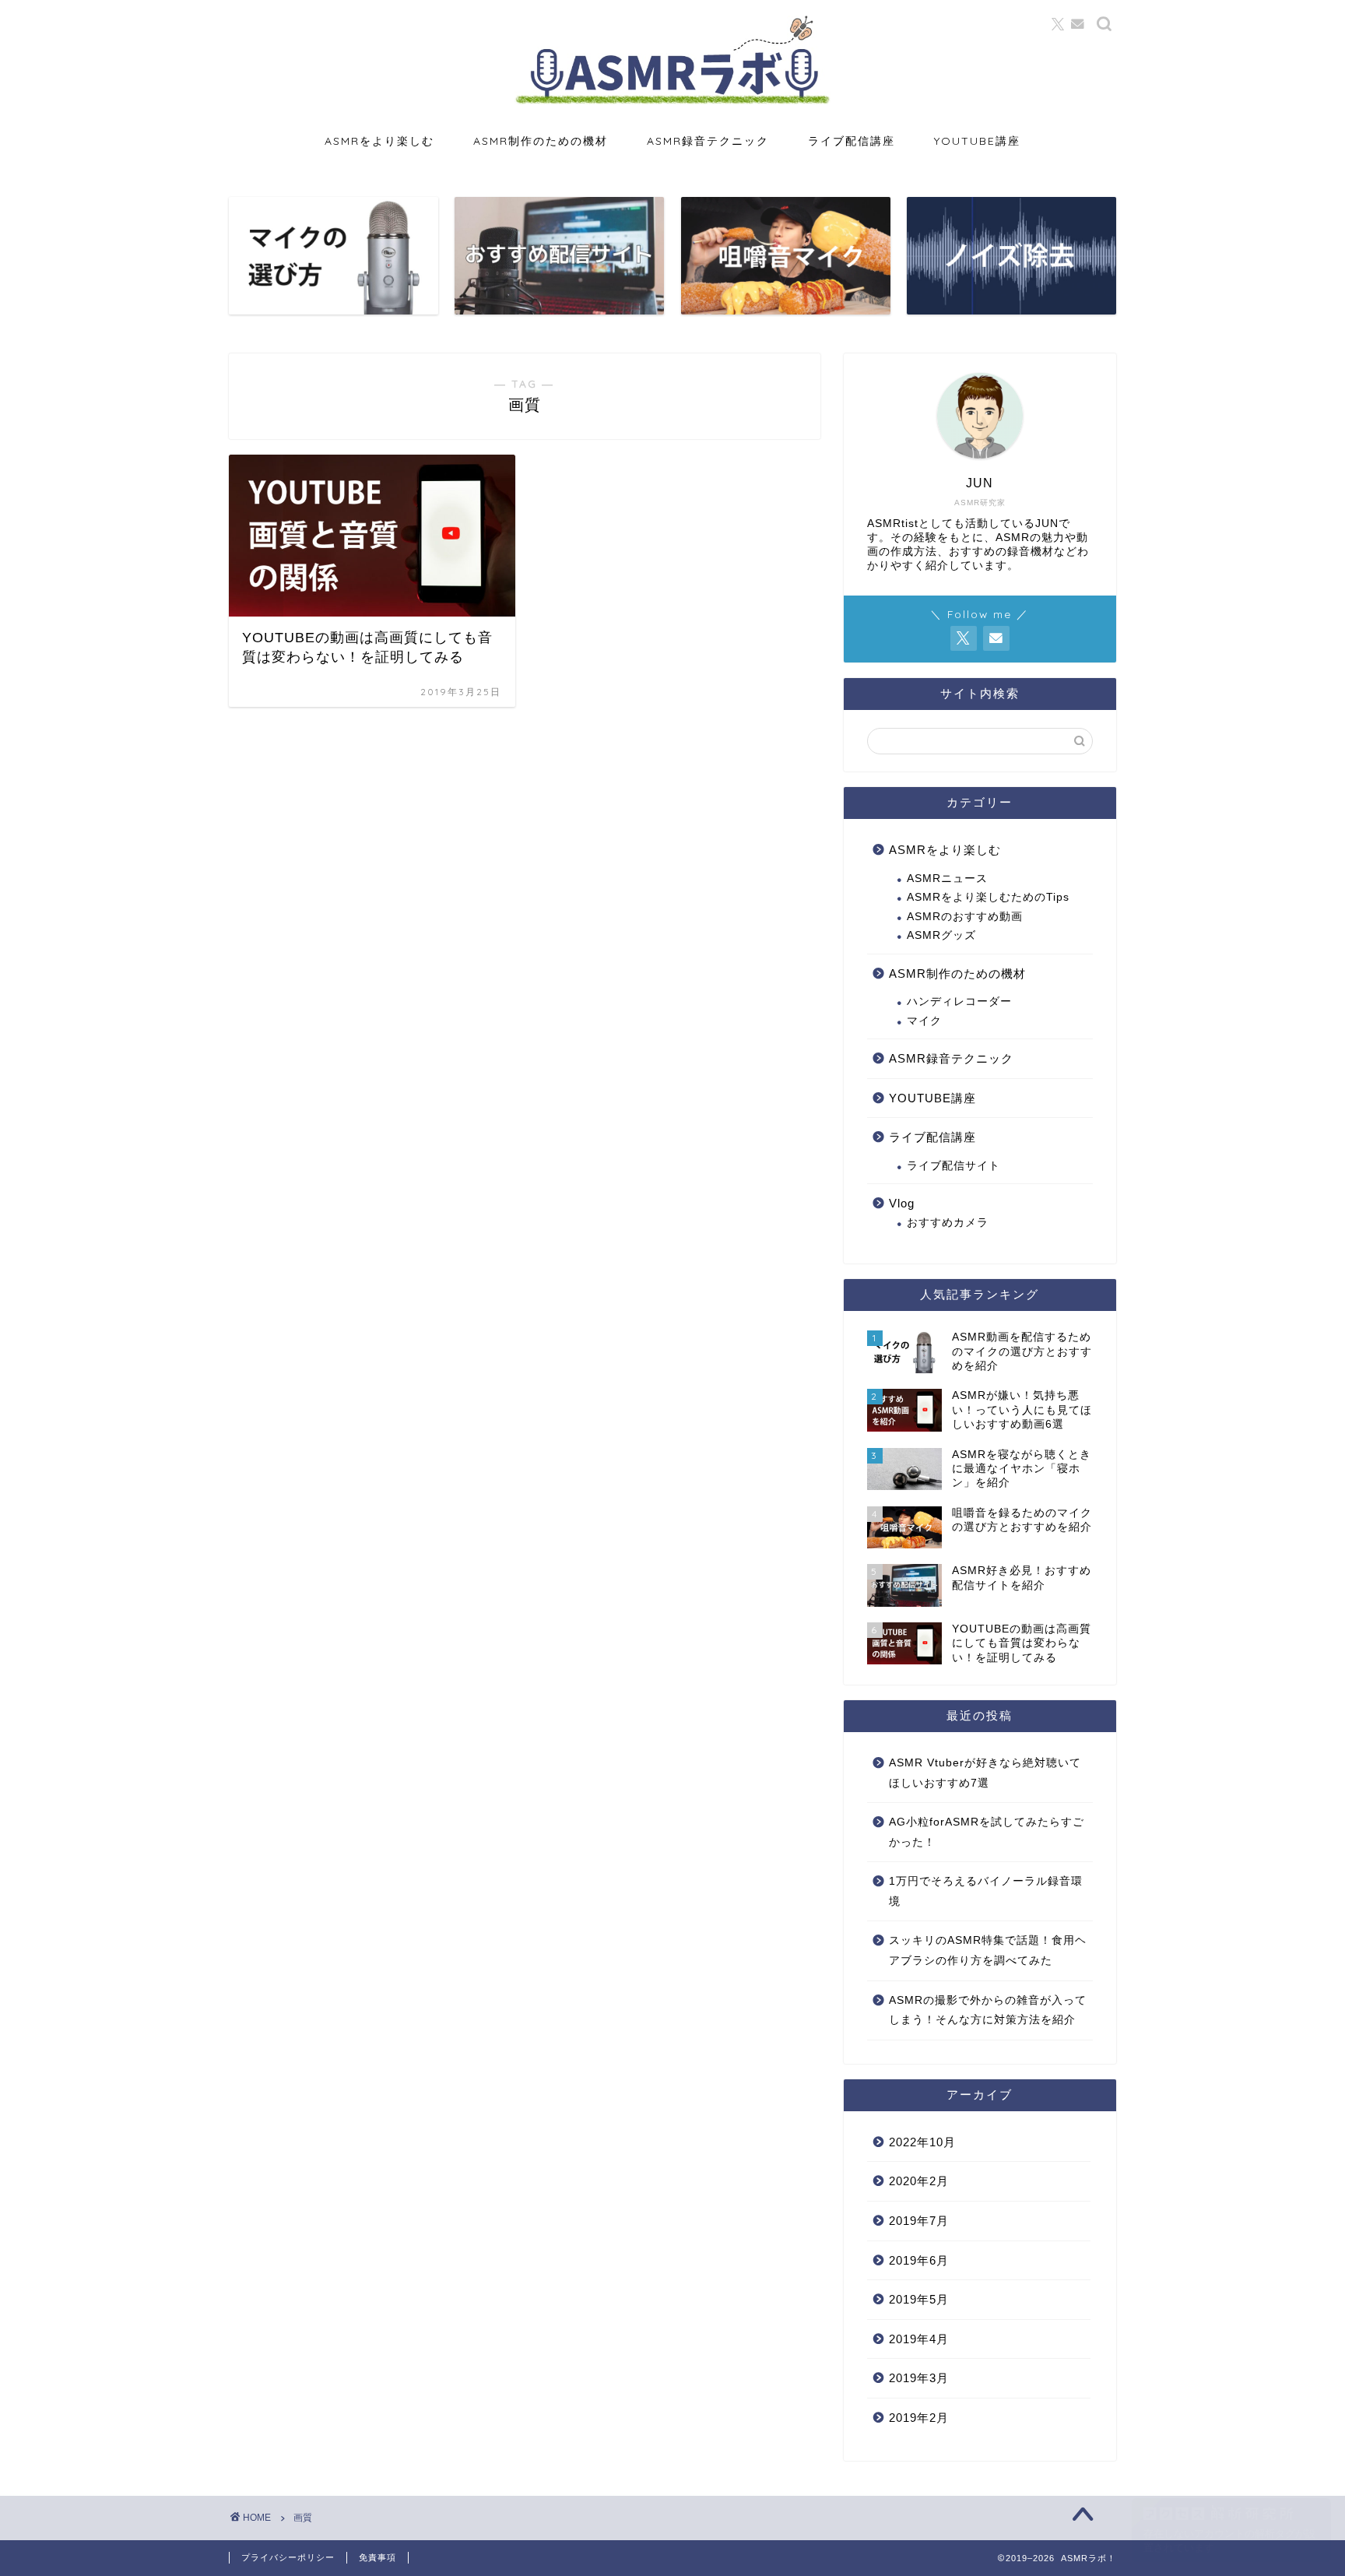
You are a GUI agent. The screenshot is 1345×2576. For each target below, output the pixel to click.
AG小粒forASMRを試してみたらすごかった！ (987, 1832)
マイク (924, 1021)
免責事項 (378, 2557)
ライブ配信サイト (953, 1166)
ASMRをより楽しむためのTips (988, 897)
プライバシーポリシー (288, 2557)
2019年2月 (919, 2418)
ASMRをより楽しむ (379, 141)
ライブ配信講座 (852, 141)
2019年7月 (919, 2221)
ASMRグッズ (941, 935)
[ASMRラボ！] (672, 103)
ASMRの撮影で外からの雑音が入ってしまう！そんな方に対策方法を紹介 (988, 2010)
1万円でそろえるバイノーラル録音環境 (986, 1891)
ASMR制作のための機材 (541, 141)
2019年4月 (919, 2339)
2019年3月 (919, 2378)
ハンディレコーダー (959, 1002)
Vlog (902, 1203)
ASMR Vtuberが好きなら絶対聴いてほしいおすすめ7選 (985, 1773)
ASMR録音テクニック (708, 141)
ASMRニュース (947, 879)
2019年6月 (919, 2260)
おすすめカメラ (948, 1223)
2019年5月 (919, 2299)
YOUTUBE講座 (977, 141)
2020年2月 (919, 2181)
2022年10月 (922, 2142)
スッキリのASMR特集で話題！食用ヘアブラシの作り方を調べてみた (988, 1950)
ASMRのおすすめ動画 (965, 917)
